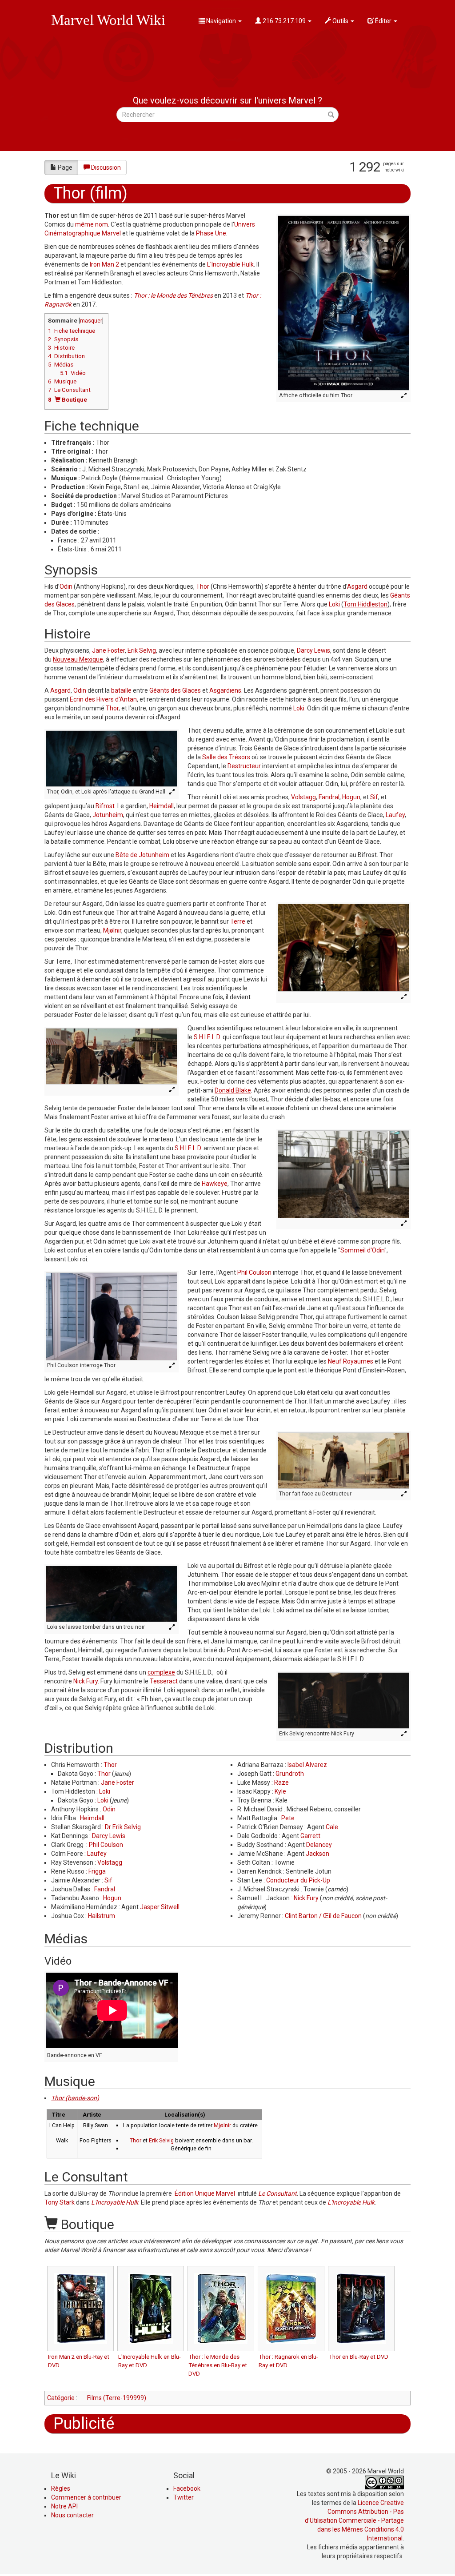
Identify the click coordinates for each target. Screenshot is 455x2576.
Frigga (97, 1871)
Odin (66, 586)
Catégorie (61, 2398)
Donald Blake (233, 1090)
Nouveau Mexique (78, 659)
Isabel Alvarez (307, 1765)
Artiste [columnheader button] (92, 2115)
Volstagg (303, 797)
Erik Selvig (142, 650)
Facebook (187, 2488)
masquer (91, 321)
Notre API (64, 2506)
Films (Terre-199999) (117, 2398)
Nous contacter (72, 2515)
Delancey (319, 1845)
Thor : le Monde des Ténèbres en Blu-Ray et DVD (218, 2365)
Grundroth (290, 1774)
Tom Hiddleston (365, 604)
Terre (238, 921)
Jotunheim (108, 815)
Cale (332, 1827)
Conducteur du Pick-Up (298, 1880)
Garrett (310, 1836)
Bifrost (105, 806)
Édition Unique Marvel (205, 2193)
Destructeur (244, 766)
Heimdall (162, 806)
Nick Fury (86, 1681)
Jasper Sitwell (160, 1907)
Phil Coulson (254, 1272)
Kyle (280, 1791)
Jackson (317, 1854)
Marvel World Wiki (108, 20)
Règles (61, 2488)
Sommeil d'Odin (362, 1250)
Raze (281, 1782)
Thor (203, 586)
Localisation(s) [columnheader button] (185, 2115)
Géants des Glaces (175, 690)
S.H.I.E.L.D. (208, 1037)
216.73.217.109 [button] (284, 21)
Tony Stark (60, 2202)
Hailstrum (102, 1916)
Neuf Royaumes (351, 1361)
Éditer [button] (383, 21)
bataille (121, 690)
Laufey (395, 815)
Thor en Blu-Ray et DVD (359, 2357)
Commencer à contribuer (86, 2497)
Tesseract (164, 1681)
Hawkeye (215, 1184)
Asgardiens (225, 690)
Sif (374, 797)
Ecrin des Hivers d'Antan (103, 699)
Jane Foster (108, 650)
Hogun (351, 797)
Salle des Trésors (226, 757)
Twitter (184, 2497)
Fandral (329, 797)
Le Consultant (277, 2193)
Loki (334, 604)
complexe (161, 1672)
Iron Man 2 (104, 264)
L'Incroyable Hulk (230, 264)
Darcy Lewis (313, 650)
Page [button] (65, 167)
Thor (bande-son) (75, 2098)
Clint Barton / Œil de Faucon (323, 1916)
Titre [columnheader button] (59, 2115)
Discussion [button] (106, 167)
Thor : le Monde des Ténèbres (173, 295)
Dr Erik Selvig (123, 1827)
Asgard (357, 586)
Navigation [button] (221, 21)
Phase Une (211, 233)
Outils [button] (340, 21)
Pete (288, 1818)
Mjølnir (112, 930)
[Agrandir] (405, 396)
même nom (92, 224)
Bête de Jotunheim (142, 855)
